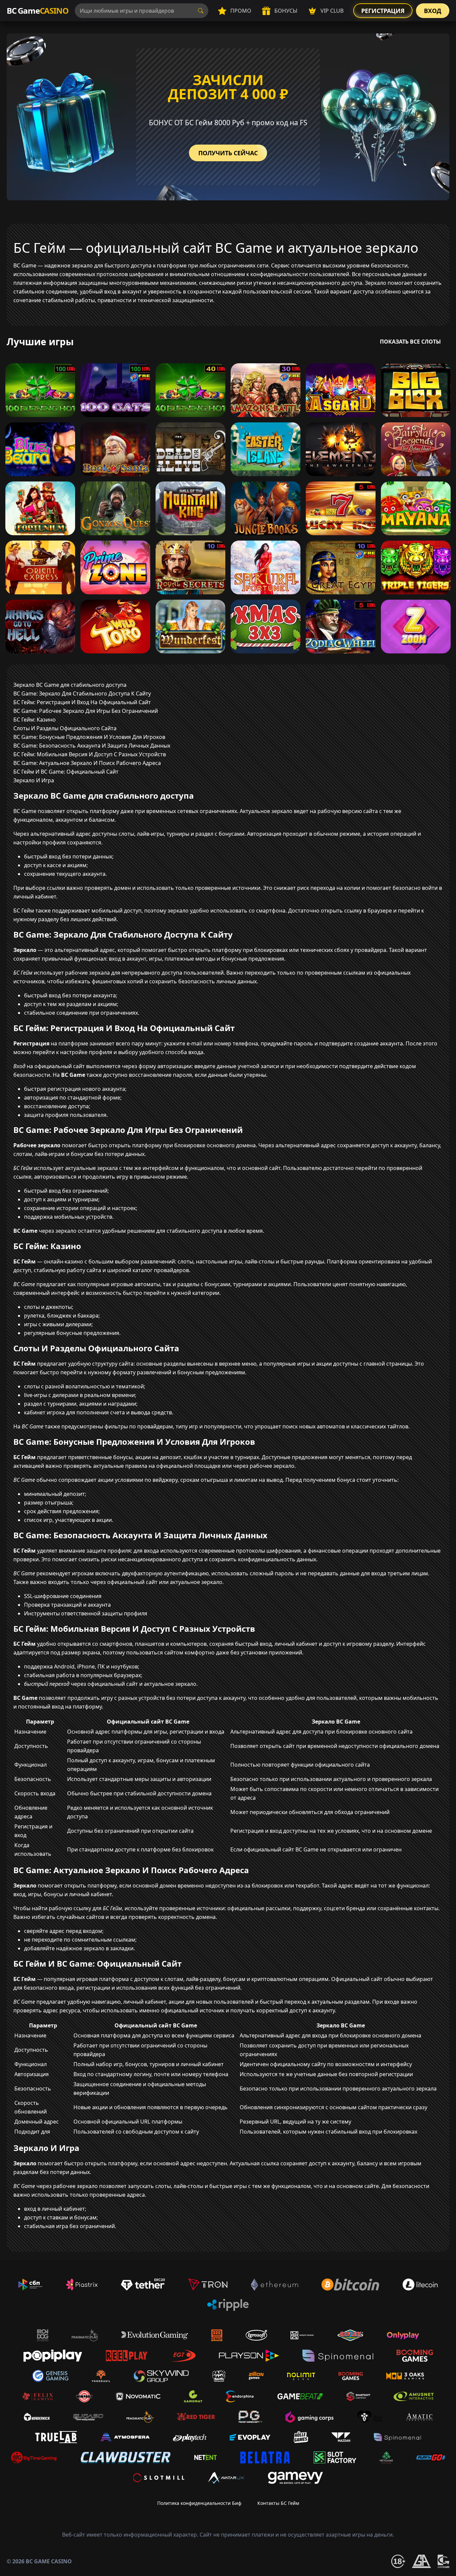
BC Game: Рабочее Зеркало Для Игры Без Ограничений (86, 711)
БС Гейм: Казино (35, 720)
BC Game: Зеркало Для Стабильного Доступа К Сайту (82, 693)
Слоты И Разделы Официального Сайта (65, 728)
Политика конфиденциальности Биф (199, 2503)
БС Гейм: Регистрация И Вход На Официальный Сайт (82, 702)
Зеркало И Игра (34, 780)
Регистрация (383, 11)
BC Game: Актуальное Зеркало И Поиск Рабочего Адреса (87, 763)
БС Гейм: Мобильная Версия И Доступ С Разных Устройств (90, 754)
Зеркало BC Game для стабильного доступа (70, 685)
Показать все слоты (410, 342)
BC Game (37, 11)
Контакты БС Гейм (278, 2503)
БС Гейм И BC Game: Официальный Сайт (66, 772)
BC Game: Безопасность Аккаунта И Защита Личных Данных (92, 746)
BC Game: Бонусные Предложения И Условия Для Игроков (89, 737)
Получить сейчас (228, 153)
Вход (433, 11)
